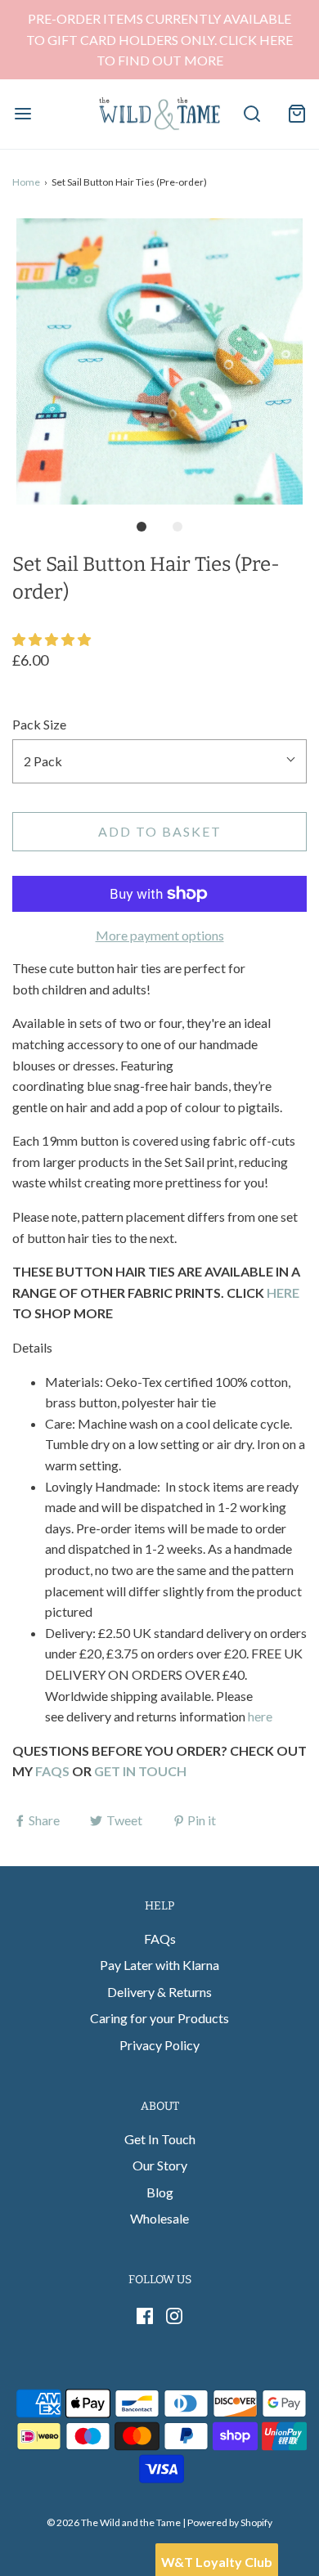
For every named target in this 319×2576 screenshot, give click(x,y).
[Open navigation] (22, 114)
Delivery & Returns (159, 1992)
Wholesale (159, 2218)
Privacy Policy (159, 2045)
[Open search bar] (252, 114)
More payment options (160, 935)
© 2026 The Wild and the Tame (114, 2522)
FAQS (52, 1771)
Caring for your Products (159, 2018)
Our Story (160, 2165)
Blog (160, 2192)
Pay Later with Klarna (159, 1965)
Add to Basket (160, 831)
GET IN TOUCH (140, 1771)
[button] (159, 361)
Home (26, 182)
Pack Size (39, 724)
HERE (283, 1292)
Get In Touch (160, 2139)
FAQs (160, 1939)
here (260, 1716)
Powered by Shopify (230, 2522)
